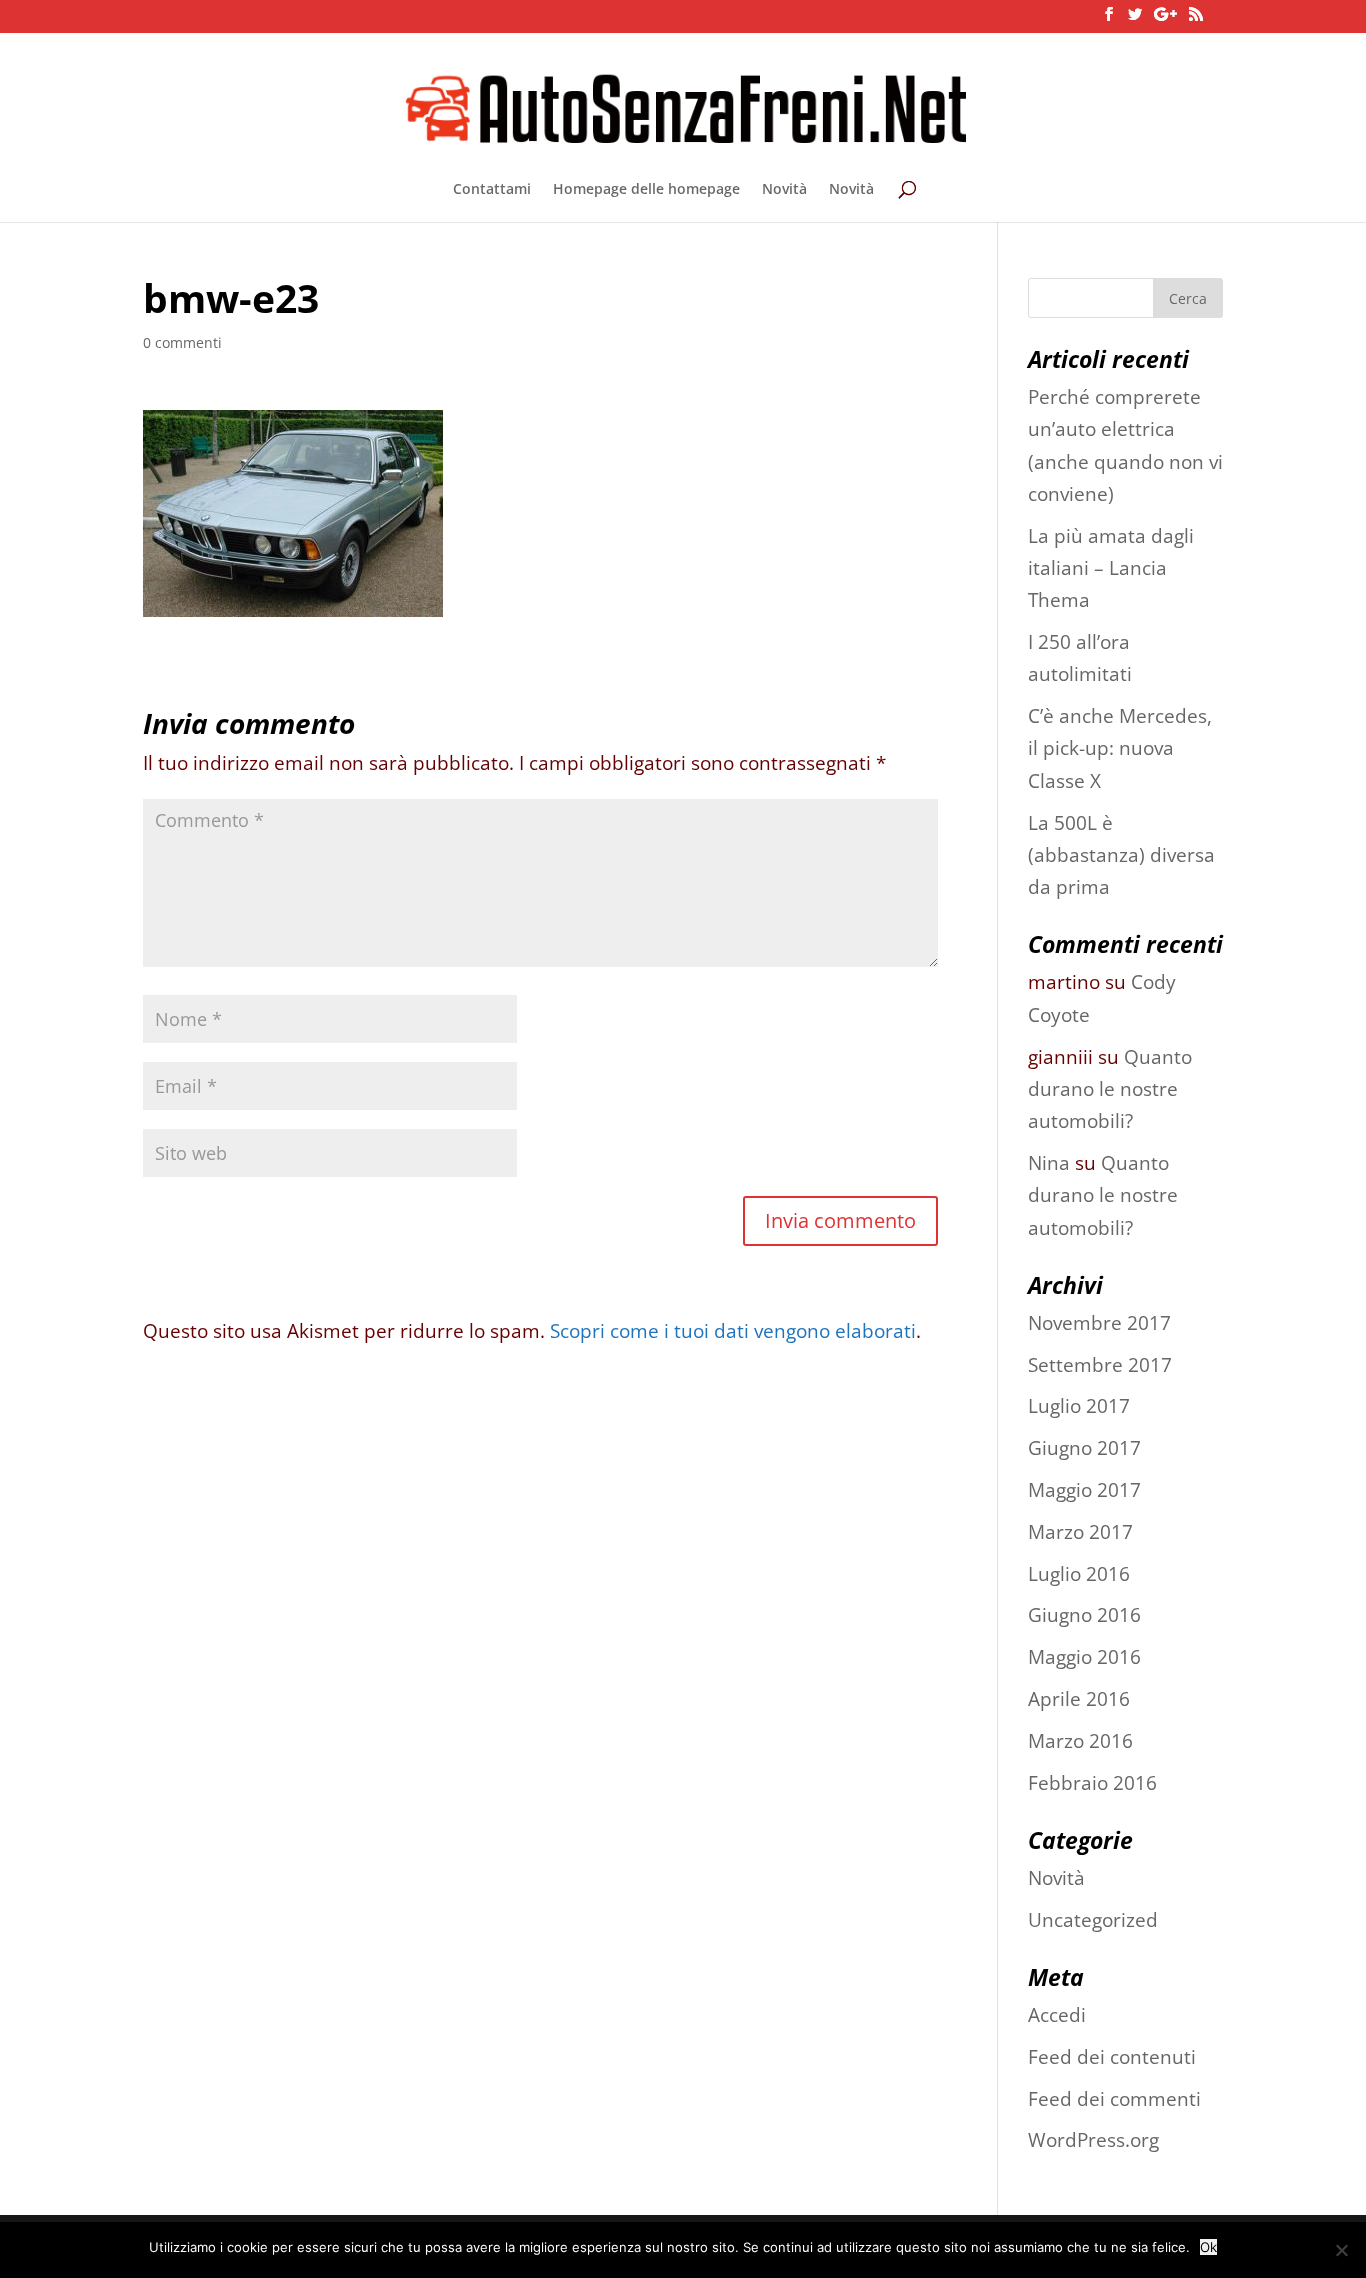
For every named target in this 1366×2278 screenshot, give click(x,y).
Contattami (492, 190)
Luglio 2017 (1079, 1406)
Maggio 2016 (1084, 1657)
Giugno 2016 (1084, 1615)
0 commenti (182, 342)
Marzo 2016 (1080, 1741)
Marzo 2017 (1080, 1532)
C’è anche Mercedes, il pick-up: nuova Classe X (1120, 748)
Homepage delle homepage (646, 190)
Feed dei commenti (1114, 2099)
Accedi (1057, 2015)
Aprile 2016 (1079, 1699)
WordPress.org (1093, 2140)
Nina (1049, 1163)
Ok (1208, 2247)
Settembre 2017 (1100, 1365)
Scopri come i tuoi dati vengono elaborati (733, 1331)
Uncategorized (1093, 1920)
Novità (784, 190)
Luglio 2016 (1079, 1574)
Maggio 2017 (1084, 1490)
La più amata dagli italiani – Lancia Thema (1111, 568)
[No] (1341, 2250)
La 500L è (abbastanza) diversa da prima (1121, 855)
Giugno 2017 (1084, 1448)
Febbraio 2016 (1092, 1783)
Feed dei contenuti (1112, 2057)
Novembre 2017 (1099, 1323)
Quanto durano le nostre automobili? (1110, 1089)
